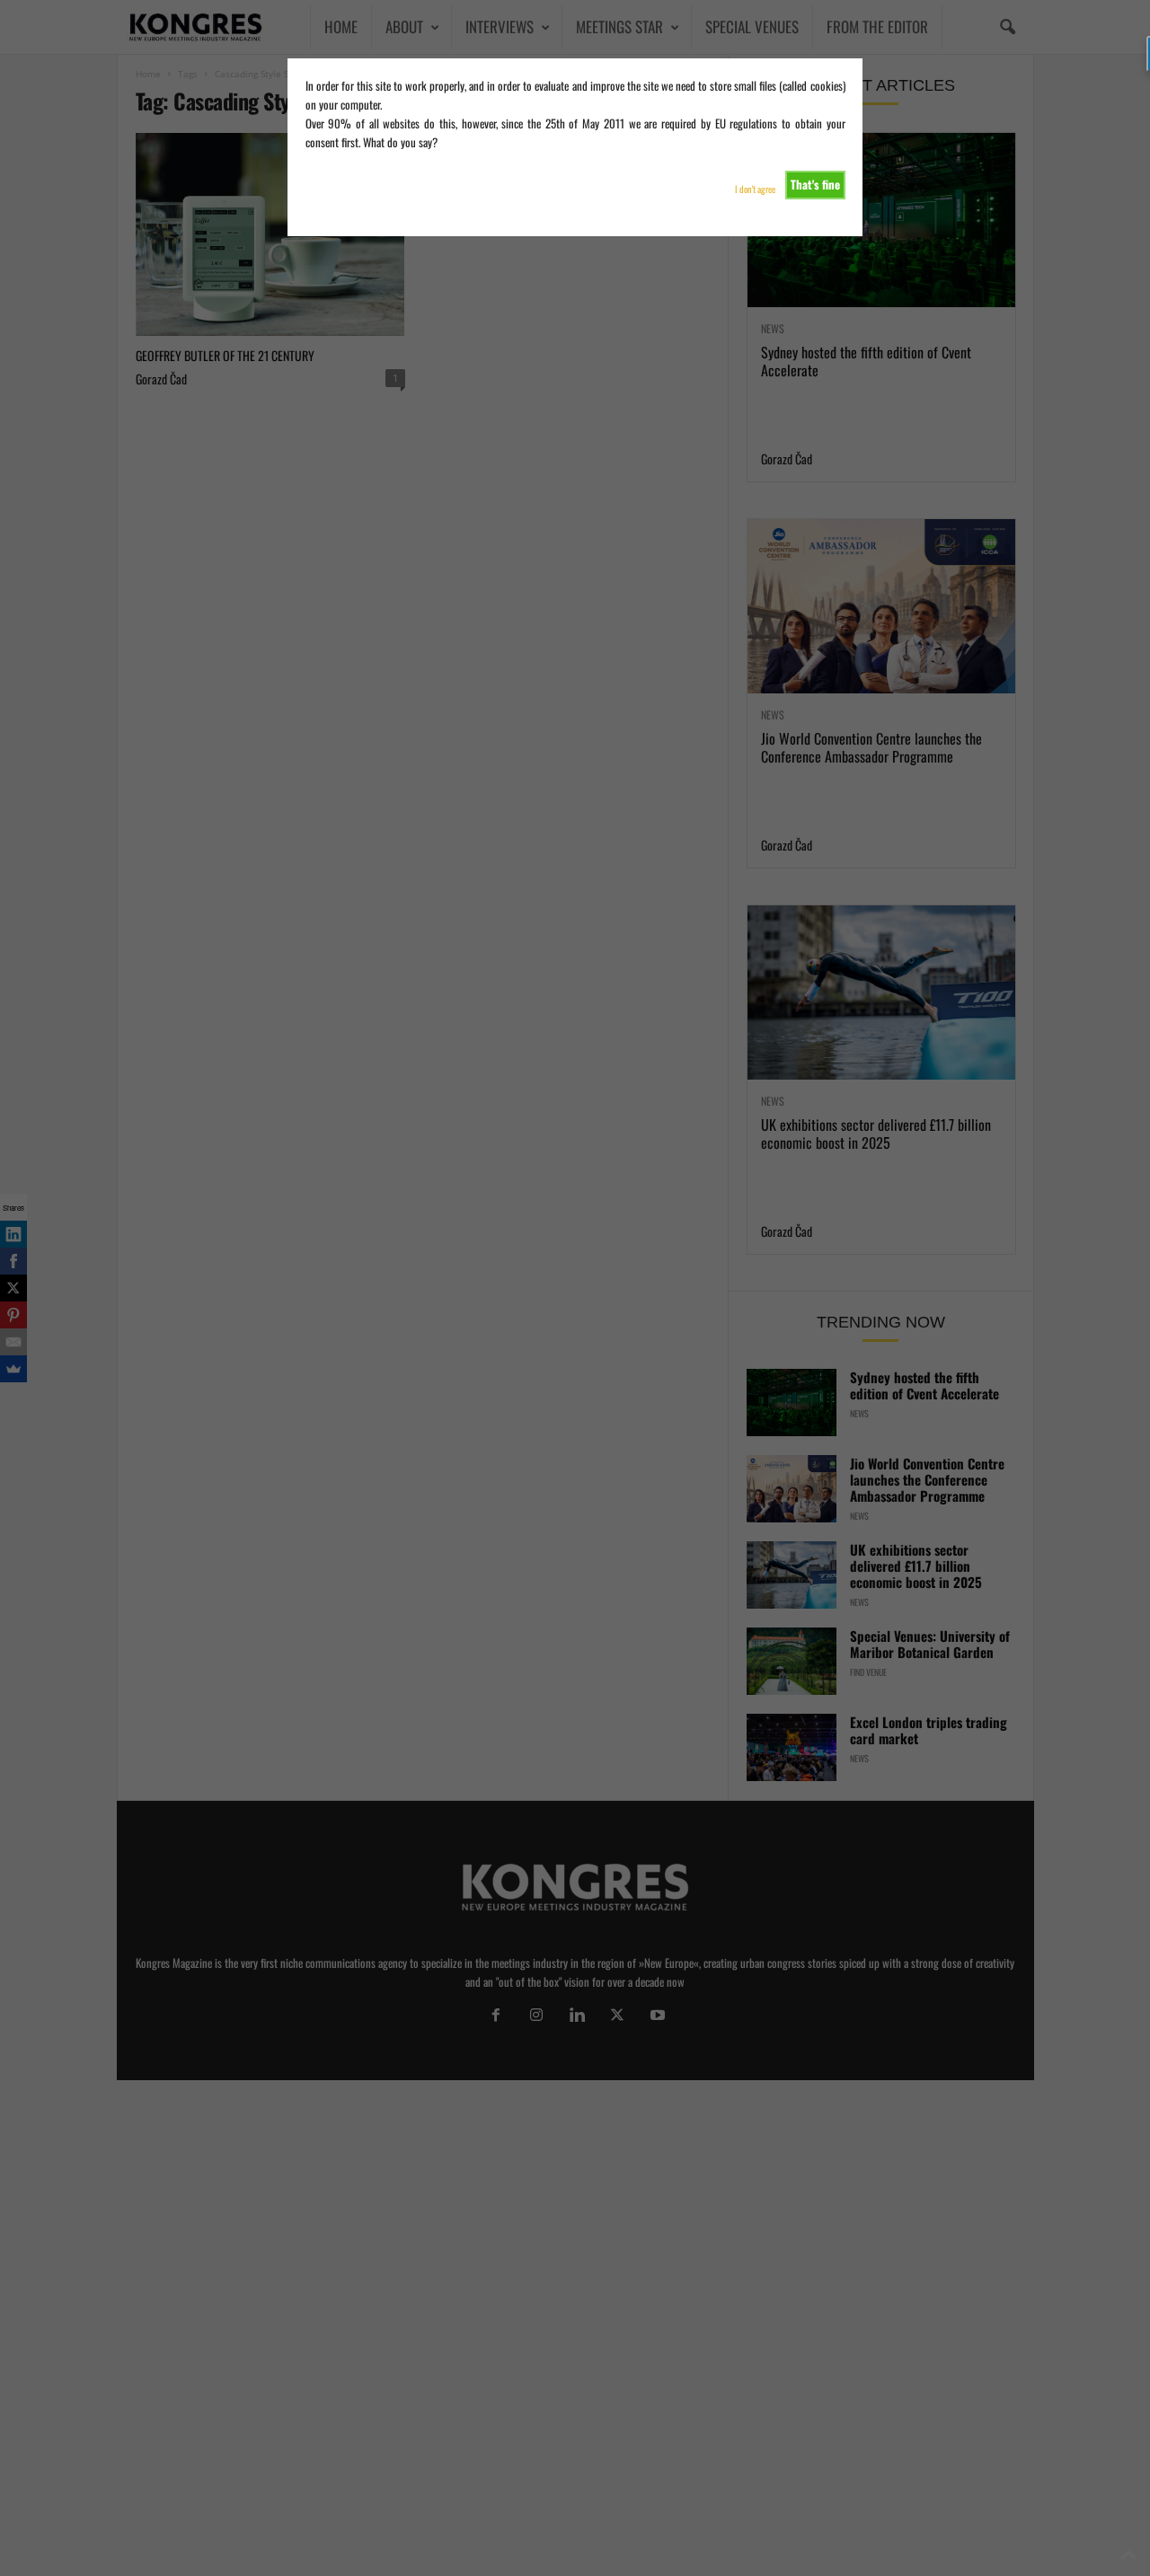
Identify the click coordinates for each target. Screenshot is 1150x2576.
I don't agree (755, 189)
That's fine (815, 184)
